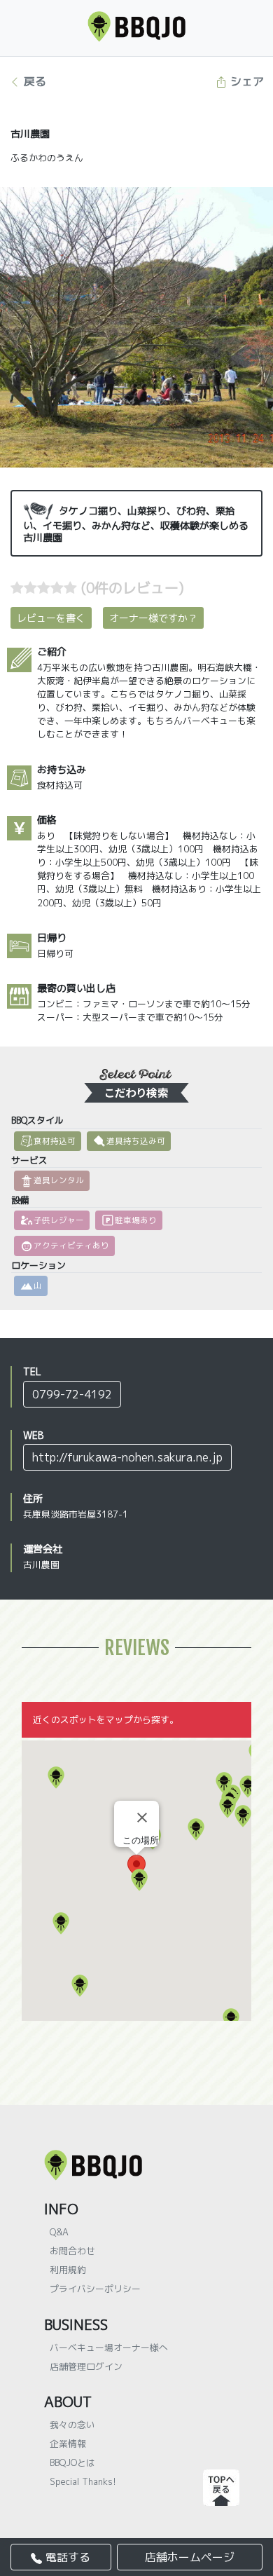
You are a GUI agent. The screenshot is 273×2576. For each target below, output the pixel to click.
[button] (231, 2019)
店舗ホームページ (190, 2557)
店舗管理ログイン (86, 2366)
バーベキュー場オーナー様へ (109, 2347)
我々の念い (72, 2425)
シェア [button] (245, 81)
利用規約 (68, 2270)
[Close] (142, 1818)
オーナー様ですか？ (153, 618)
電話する (66, 2557)
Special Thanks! (83, 2481)
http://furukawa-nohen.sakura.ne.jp (127, 1457)
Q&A (59, 2232)
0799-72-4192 (72, 1394)
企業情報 (68, 2444)
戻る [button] (33, 81)
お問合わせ (72, 2251)
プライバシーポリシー (95, 2289)
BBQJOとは (72, 2462)
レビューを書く (51, 618)
